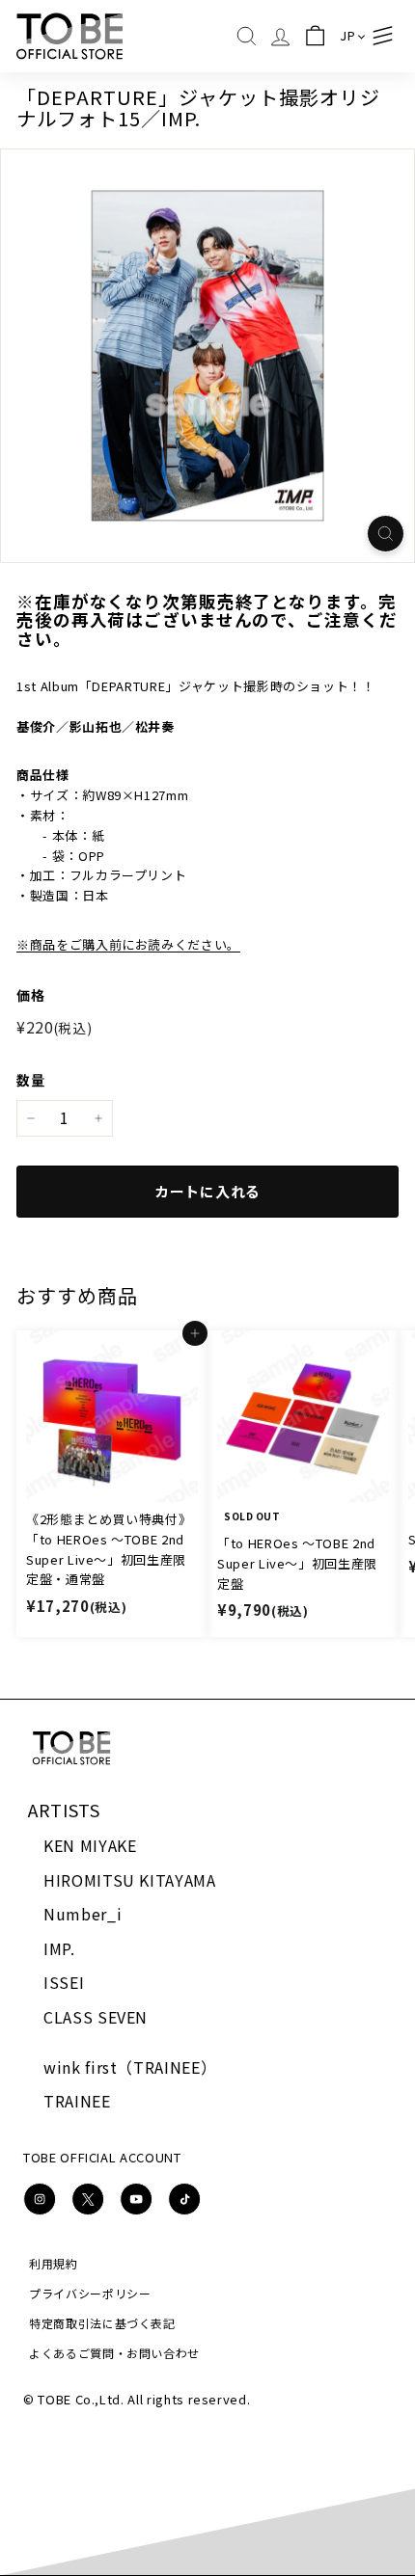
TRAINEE (77, 2101)
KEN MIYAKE (90, 1845)
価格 (30, 995)
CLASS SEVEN (96, 2017)
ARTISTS (64, 1810)
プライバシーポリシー (90, 2293)
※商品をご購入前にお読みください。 (128, 944)
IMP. (59, 1948)
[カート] (314, 36)
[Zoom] (386, 534)
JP (347, 35)
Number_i (83, 1914)
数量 (30, 1080)
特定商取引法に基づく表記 (102, 2323)
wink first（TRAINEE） (130, 2067)
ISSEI (64, 1982)
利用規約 (54, 2263)
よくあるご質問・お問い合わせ (114, 2353)
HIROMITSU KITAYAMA (130, 1880)
